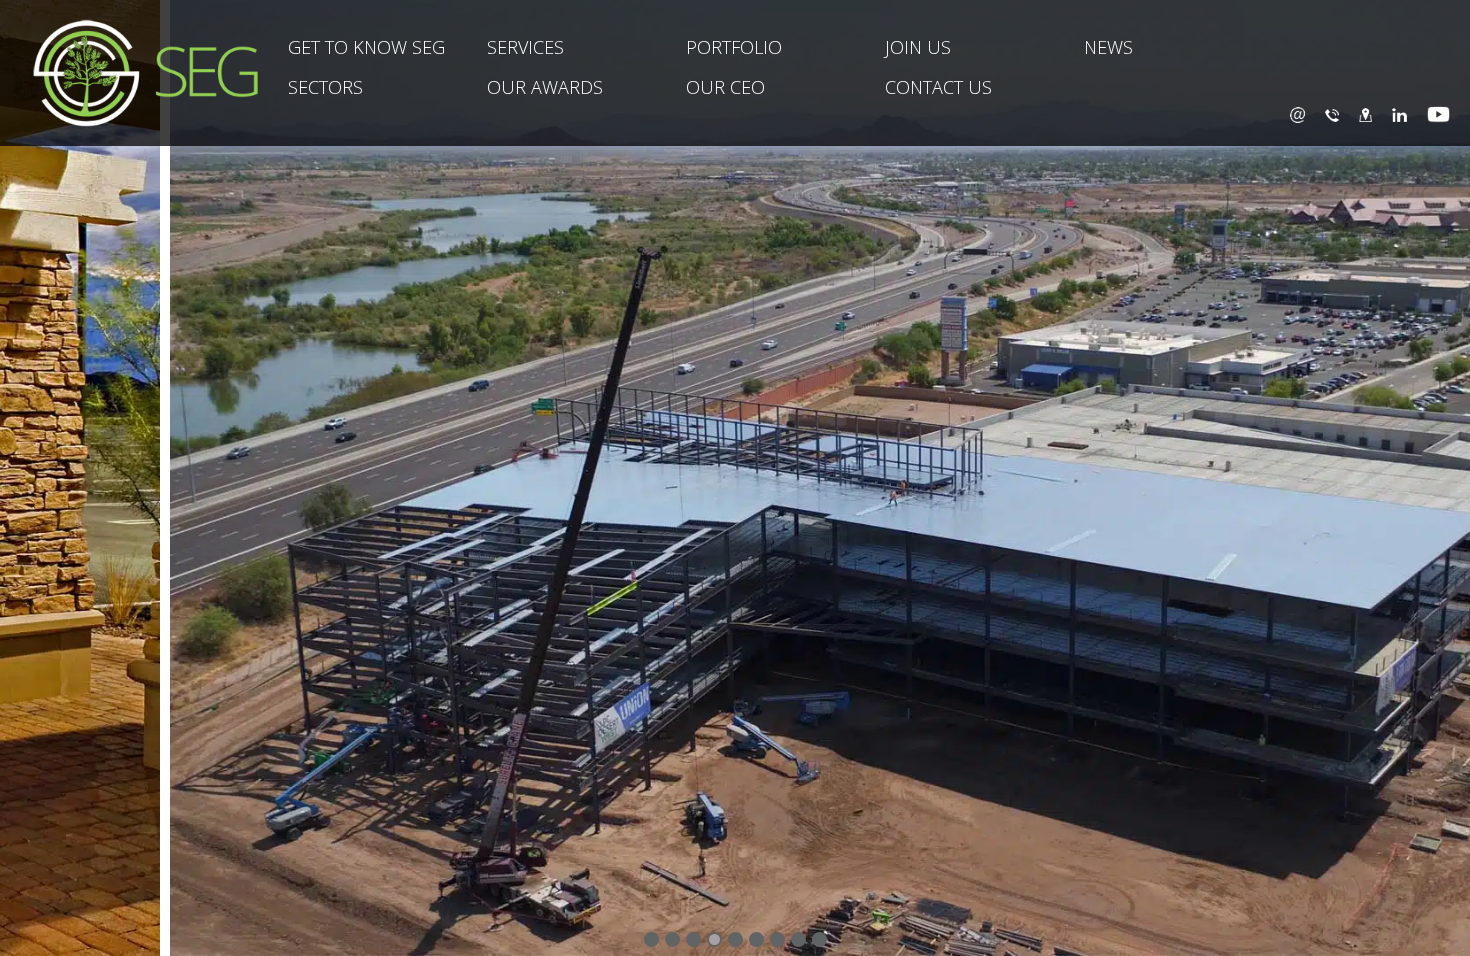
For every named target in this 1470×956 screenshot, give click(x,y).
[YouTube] (1438, 114)
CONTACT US (938, 87)
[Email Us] (1297, 114)
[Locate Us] (1365, 114)
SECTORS (325, 87)
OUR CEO (725, 87)
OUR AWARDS (545, 87)
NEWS (1108, 47)
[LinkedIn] (1399, 114)
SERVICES (525, 47)
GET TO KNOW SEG (366, 47)
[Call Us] (1332, 114)
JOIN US (918, 47)
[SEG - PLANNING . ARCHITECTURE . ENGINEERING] (129, 73)
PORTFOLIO (734, 47)
